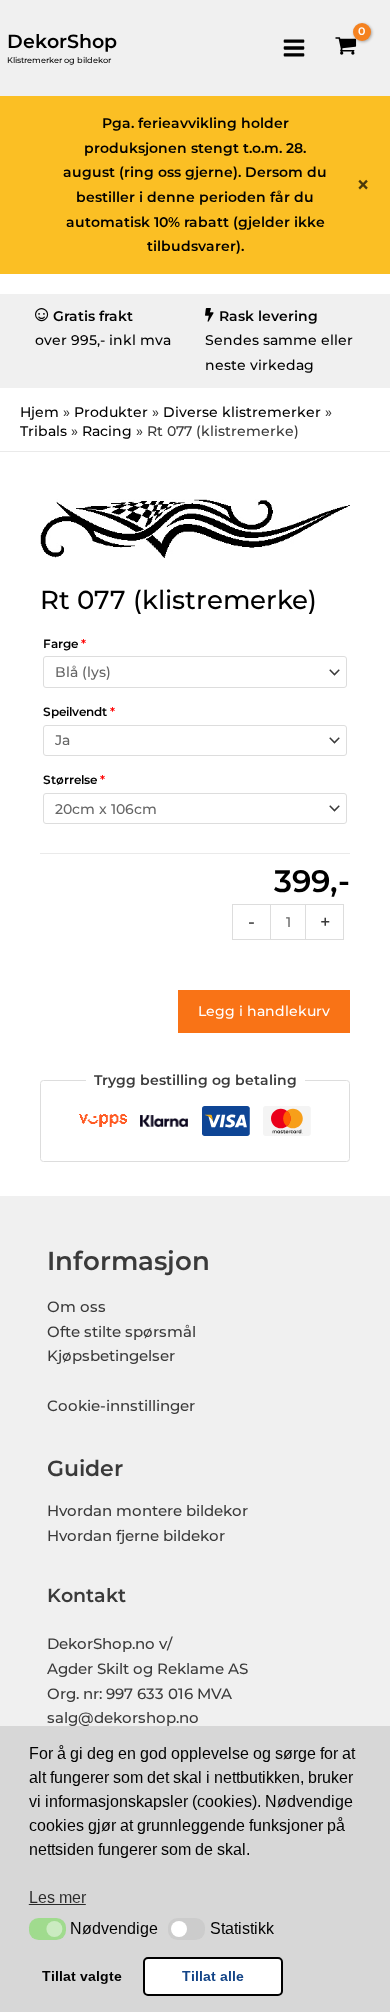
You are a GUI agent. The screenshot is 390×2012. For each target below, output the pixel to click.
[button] (47, 1929)
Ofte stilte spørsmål (121, 1332)
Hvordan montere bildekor (147, 1511)
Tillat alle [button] (213, 1976)
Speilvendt (79, 711)
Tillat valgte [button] (82, 1976)
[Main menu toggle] (293, 47)
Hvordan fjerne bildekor (136, 1536)
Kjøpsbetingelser (111, 1356)
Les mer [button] (57, 1897)
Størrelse (74, 779)
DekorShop (62, 41)
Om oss (76, 1307)
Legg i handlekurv (264, 1011)
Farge (64, 643)
